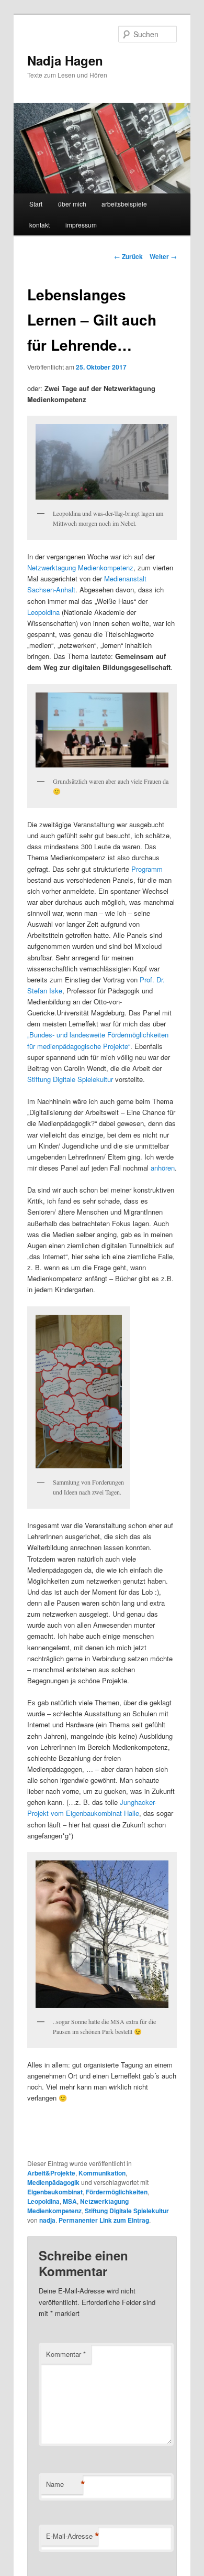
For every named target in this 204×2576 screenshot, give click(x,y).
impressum (81, 225)
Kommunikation (102, 2173)
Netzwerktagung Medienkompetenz (80, 567)
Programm (147, 869)
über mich (72, 204)
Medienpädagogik (53, 2182)
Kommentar (66, 2354)
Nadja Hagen (65, 60)
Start (36, 204)
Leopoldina (43, 612)
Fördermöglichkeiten (117, 2192)
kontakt (39, 225)
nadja (47, 2220)
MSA (70, 2201)
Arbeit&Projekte (51, 2173)
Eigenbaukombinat (55, 2192)
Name (64, 2484)
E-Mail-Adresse (72, 2536)
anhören (163, 1168)
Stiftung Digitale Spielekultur (70, 1079)
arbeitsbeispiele (124, 204)
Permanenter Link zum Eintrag (104, 2220)
